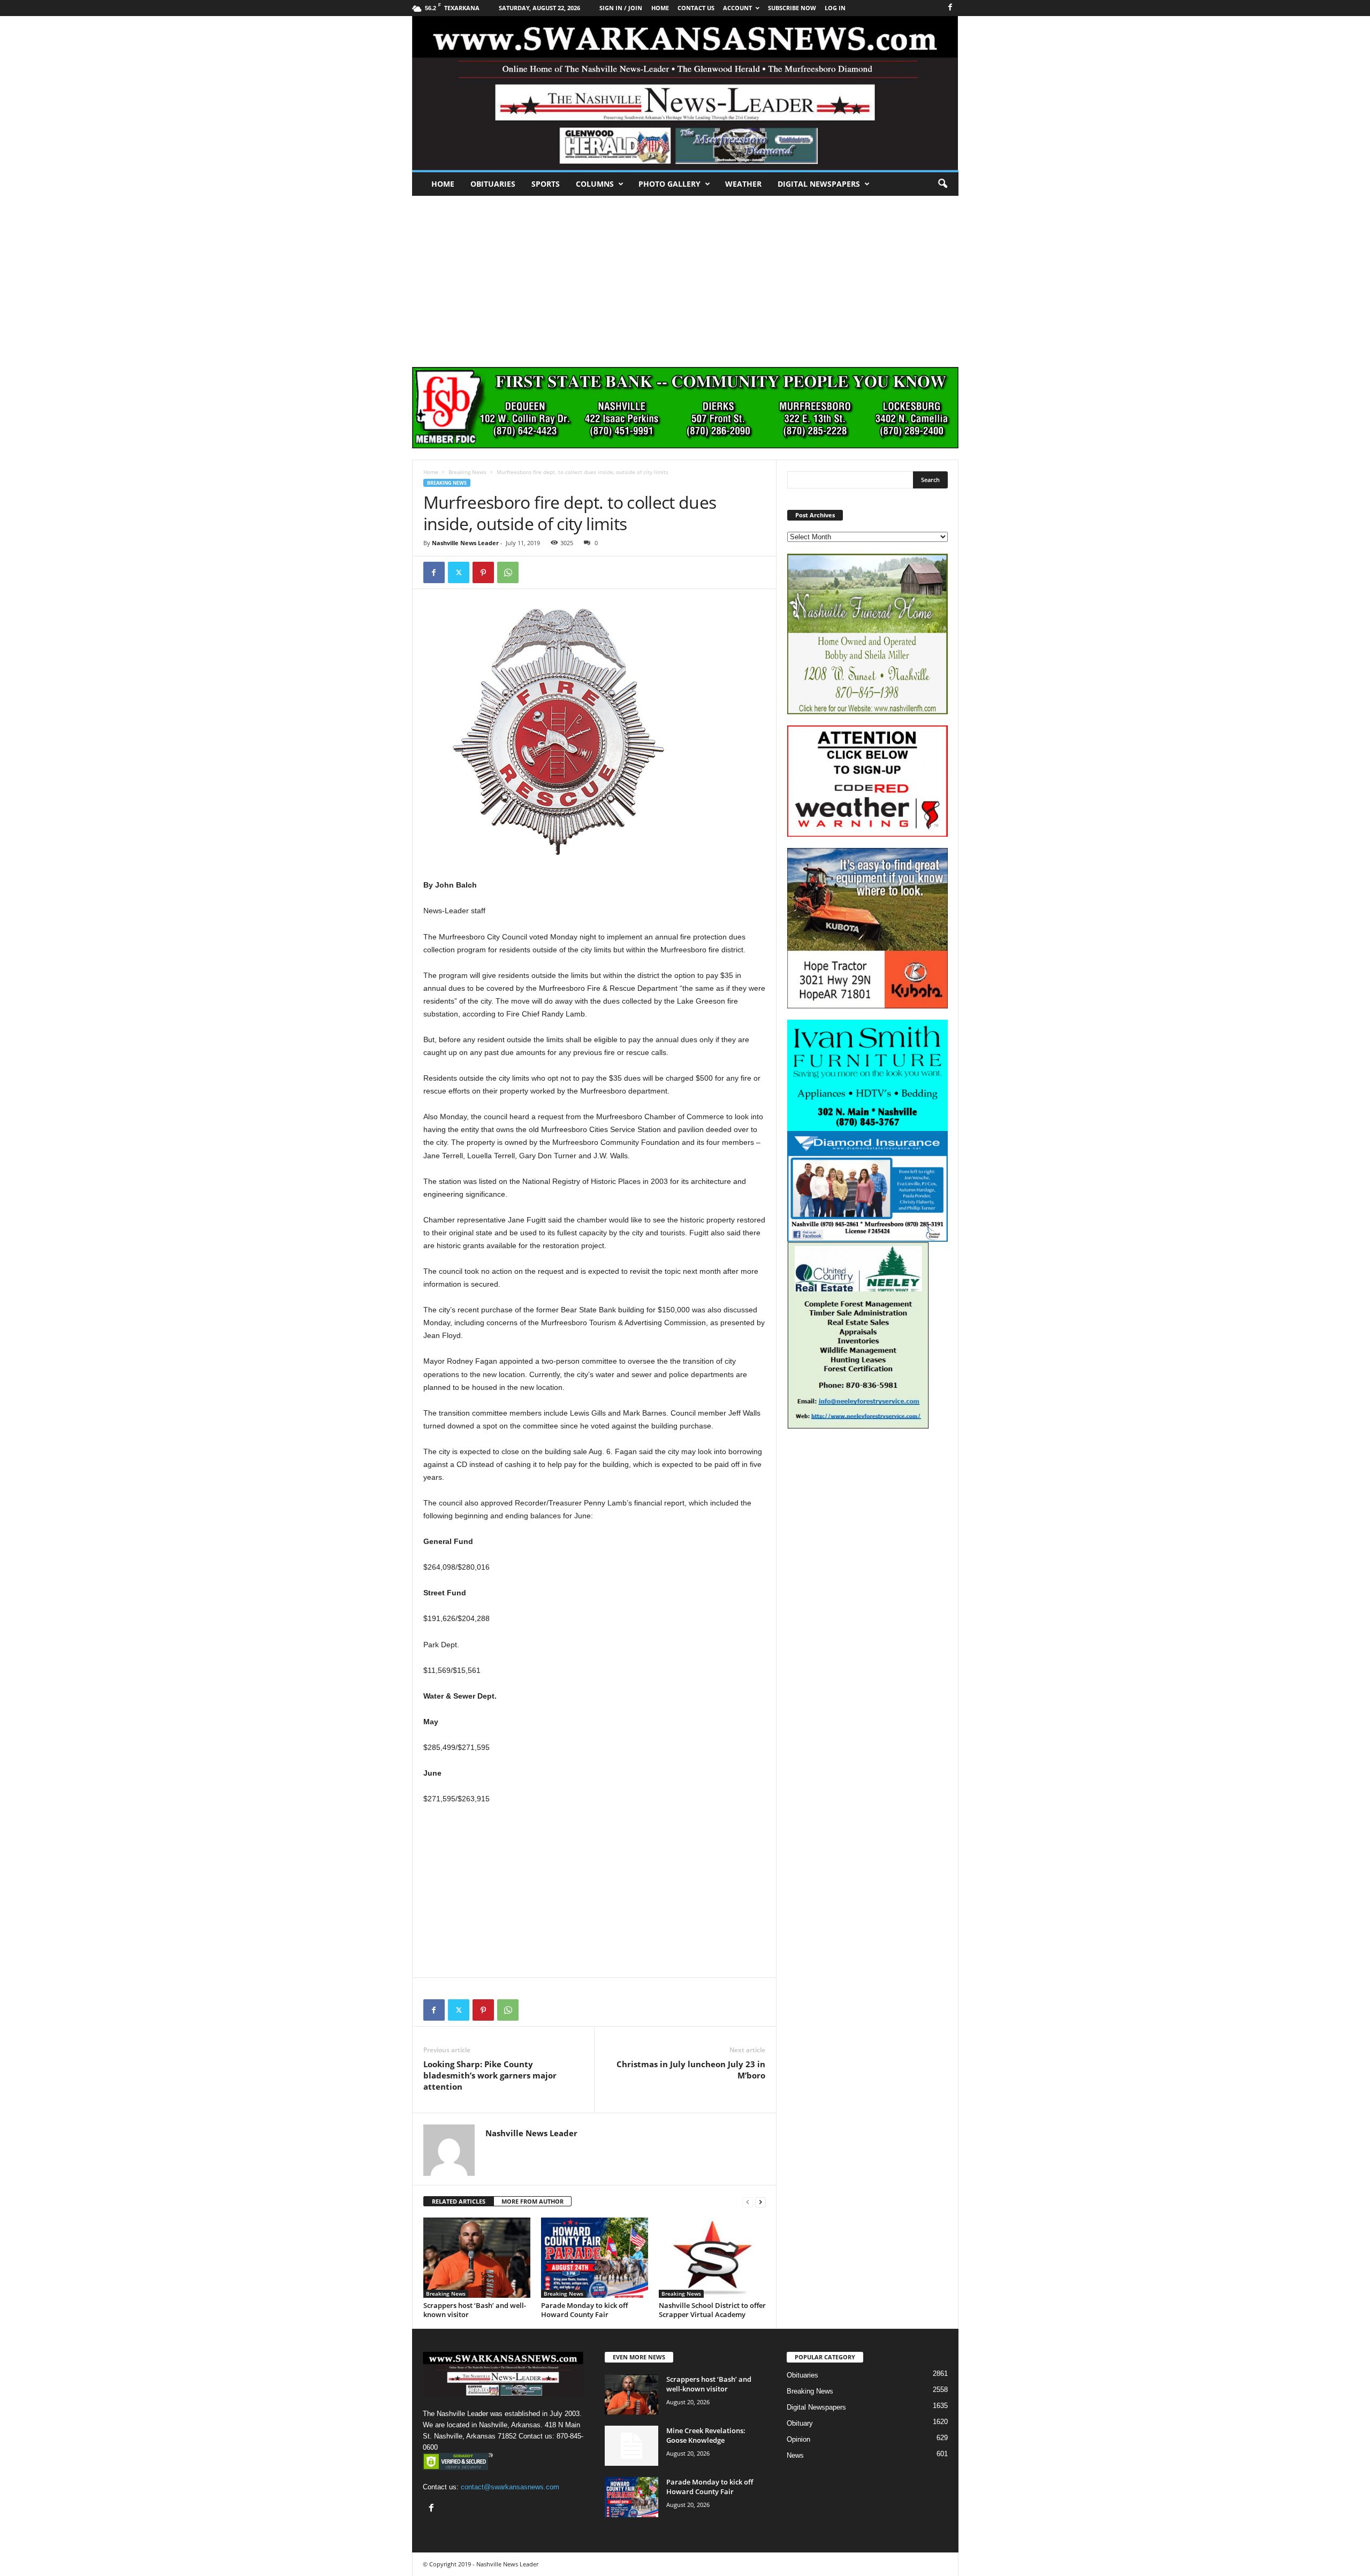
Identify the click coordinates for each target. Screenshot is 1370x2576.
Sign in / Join (621, 8)
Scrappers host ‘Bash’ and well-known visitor (475, 2310)
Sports (546, 184)
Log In (835, 8)
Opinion (798, 2439)
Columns (595, 184)
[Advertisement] (685, 276)
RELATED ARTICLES (459, 2201)
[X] (459, 572)
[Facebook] (950, 8)
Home (443, 184)
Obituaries (493, 184)
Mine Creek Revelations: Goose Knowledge (706, 2435)
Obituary (800, 2423)
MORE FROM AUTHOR (532, 2201)
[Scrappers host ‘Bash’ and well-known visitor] (477, 2258)
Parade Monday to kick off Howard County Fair (584, 2310)
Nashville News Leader (465, 543)
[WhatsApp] (508, 572)
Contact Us (696, 8)
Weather (743, 184)
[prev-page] (748, 2202)
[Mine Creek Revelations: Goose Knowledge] (631, 2446)
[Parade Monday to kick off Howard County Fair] (595, 2258)
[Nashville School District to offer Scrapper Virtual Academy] (712, 2258)
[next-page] (760, 2202)
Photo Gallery (669, 184)
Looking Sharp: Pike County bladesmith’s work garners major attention (490, 2075)
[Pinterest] (483, 572)
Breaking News (467, 472)
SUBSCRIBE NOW (792, 8)
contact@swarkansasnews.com (510, 2487)
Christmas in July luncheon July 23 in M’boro (691, 2070)
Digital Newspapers (819, 184)
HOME (660, 8)
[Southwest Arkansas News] (685, 93)
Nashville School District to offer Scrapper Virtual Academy (712, 2310)
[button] (942, 184)
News (795, 2455)
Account (737, 8)
